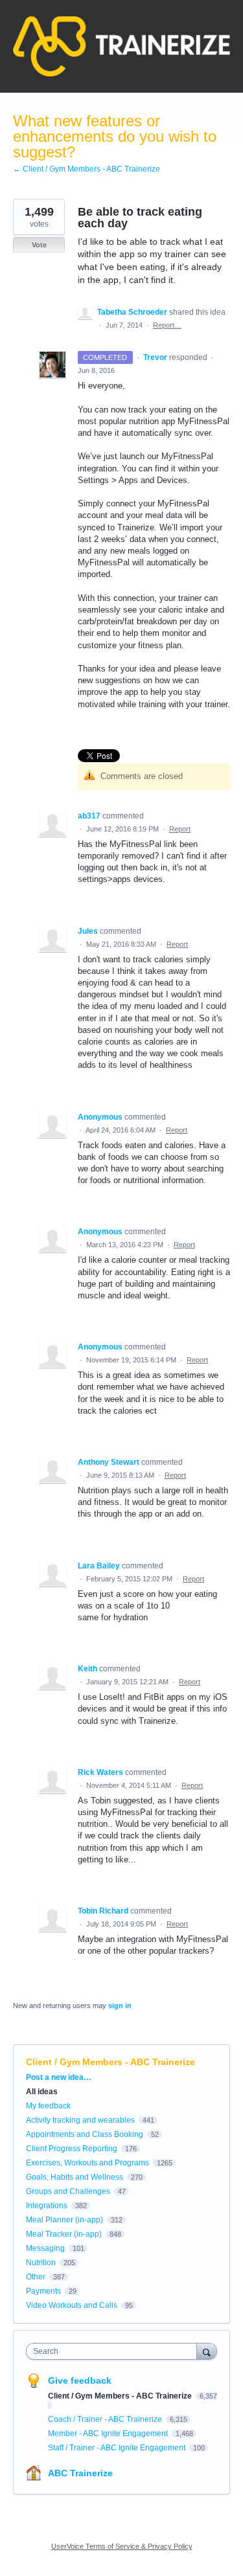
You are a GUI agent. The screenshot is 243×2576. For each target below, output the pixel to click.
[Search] (207, 2351)
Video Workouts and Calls (72, 2305)
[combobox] (114, 2351)
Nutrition (41, 2263)
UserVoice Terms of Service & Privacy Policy (122, 2546)
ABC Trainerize (80, 2473)
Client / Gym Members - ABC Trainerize (110, 2062)
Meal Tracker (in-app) (64, 2234)
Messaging (45, 2248)
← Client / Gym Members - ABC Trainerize (87, 169)
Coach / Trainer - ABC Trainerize (106, 2419)
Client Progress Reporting (72, 2149)
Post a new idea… (59, 2077)
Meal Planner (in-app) (64, 2220)
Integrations (47, 2206)
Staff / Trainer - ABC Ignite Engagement (118, 2448)
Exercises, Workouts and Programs (87, 2163)
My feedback (48, 2106)
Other (36, 2277)
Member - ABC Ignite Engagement (109, 2434)
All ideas (42, 2092)
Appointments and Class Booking (85, 2134)
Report (180, 829)
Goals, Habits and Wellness (75, 2177)
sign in (120, 2005)
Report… (167, 325)
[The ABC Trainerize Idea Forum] (121, 46)
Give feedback (80, 2380)
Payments (43, 2291)
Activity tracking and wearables (80, 2120)
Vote (39, 245)
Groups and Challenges (68, 2191)
